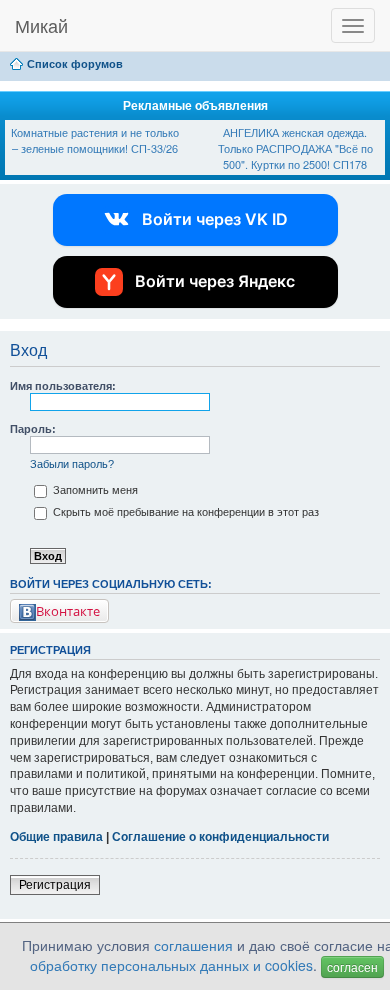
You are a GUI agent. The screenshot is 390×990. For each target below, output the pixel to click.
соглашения (193, 945)
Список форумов (75, 64)
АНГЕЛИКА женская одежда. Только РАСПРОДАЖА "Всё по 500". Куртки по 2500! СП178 (295, 147)
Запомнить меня (94, 490)
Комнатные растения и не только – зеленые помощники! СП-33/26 (95, 140)
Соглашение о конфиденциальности (220, 837)
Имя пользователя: (63, 386)
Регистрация (55, 885)
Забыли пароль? (72, 464)
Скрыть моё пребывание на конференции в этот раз (184, 512)
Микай (41, 25)
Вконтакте (68, 611)
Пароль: (33, 429)
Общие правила (56, 837)
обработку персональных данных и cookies (171, 965)
